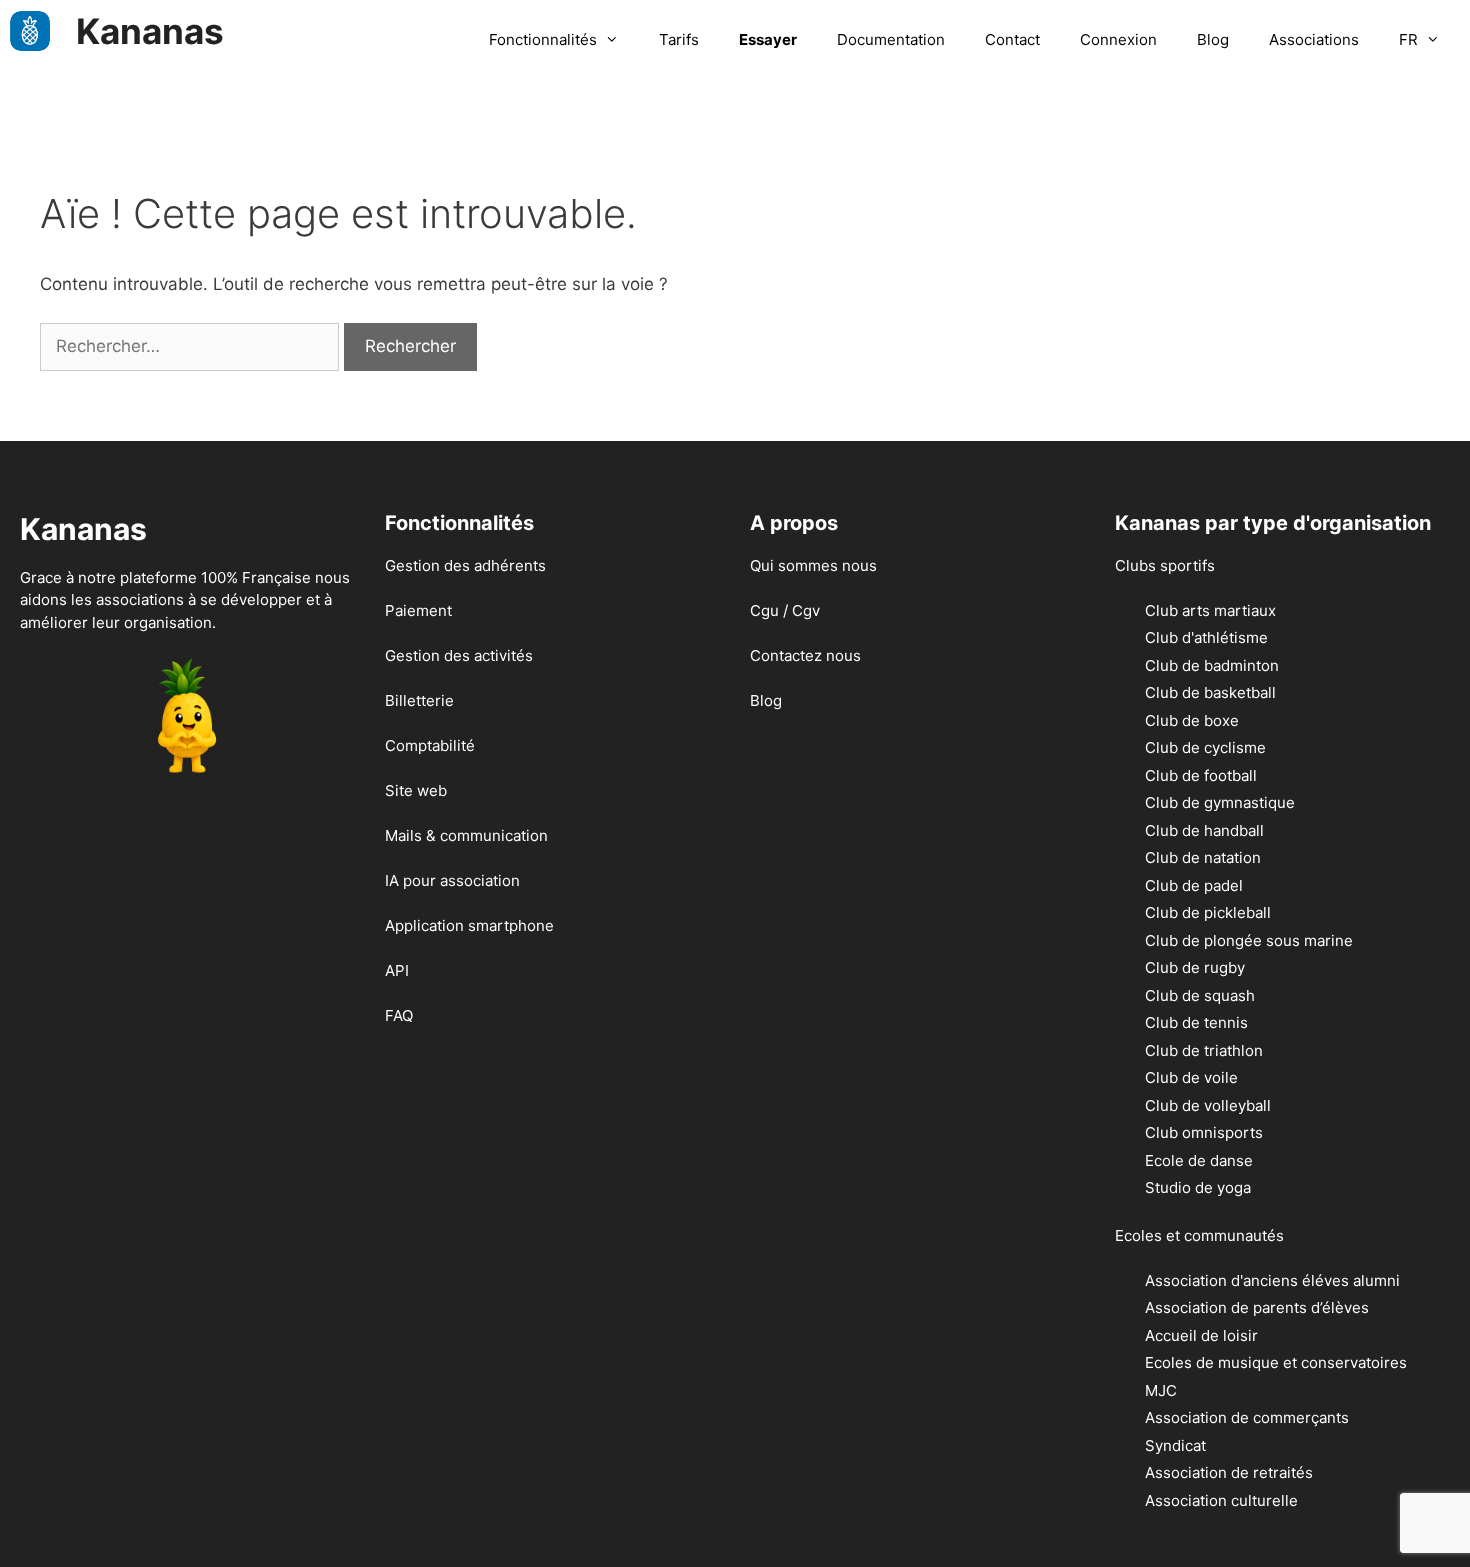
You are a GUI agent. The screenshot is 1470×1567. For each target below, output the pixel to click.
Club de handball (1204, 830)
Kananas (150, 31)
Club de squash (1200, 995)
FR (1408, 39)
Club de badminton (1212, 665)
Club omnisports (1204, 1132)
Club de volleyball (1208, 1105)
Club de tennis (1196, 1022)
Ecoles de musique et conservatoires (1276, 1362)
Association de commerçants (1247, 1417)
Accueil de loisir (1201, 1335)
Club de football (1201, 775)
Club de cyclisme (1205, 747)
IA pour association (452, 880)
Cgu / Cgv (785, 610)
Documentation (891, 39)
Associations (1314, 39)
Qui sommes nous (813, 565)
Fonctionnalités (543, 39)
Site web (416, 790)
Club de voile (1191, 1077)
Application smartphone (469, 925)
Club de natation (1203, 857)
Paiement (418, 610)
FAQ (399, 1015)
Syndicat (1175, 1445)
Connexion (1118, 39)
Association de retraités (1229, 1472)
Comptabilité (430, 745)
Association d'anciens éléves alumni (1272, 1280)
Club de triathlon (1204, 1050)
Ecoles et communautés (1199, 1235)
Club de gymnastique (1220, 802)
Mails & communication (466, 835)
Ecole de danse (1199, 1160)
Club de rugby (1195, 967)
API (397, 970)
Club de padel (1194, 885)
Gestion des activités (459, 655)
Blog (1213, 39)
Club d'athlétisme (1206, 637)
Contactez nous (805, 655)
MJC (1161, 1390)
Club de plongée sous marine (1249, 940)
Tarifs (679, 39)
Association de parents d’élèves (1257, 1307)
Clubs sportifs (1165, 565)
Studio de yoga (1198, 1187)
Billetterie (419, 700)
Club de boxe (1192, 720)
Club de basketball (1210, 692)
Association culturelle (1221, 1500)
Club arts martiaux (1210, 610)
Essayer (768, 39)
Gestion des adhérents (465, 565)
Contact (1012, 39)
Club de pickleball (1208, 912)
